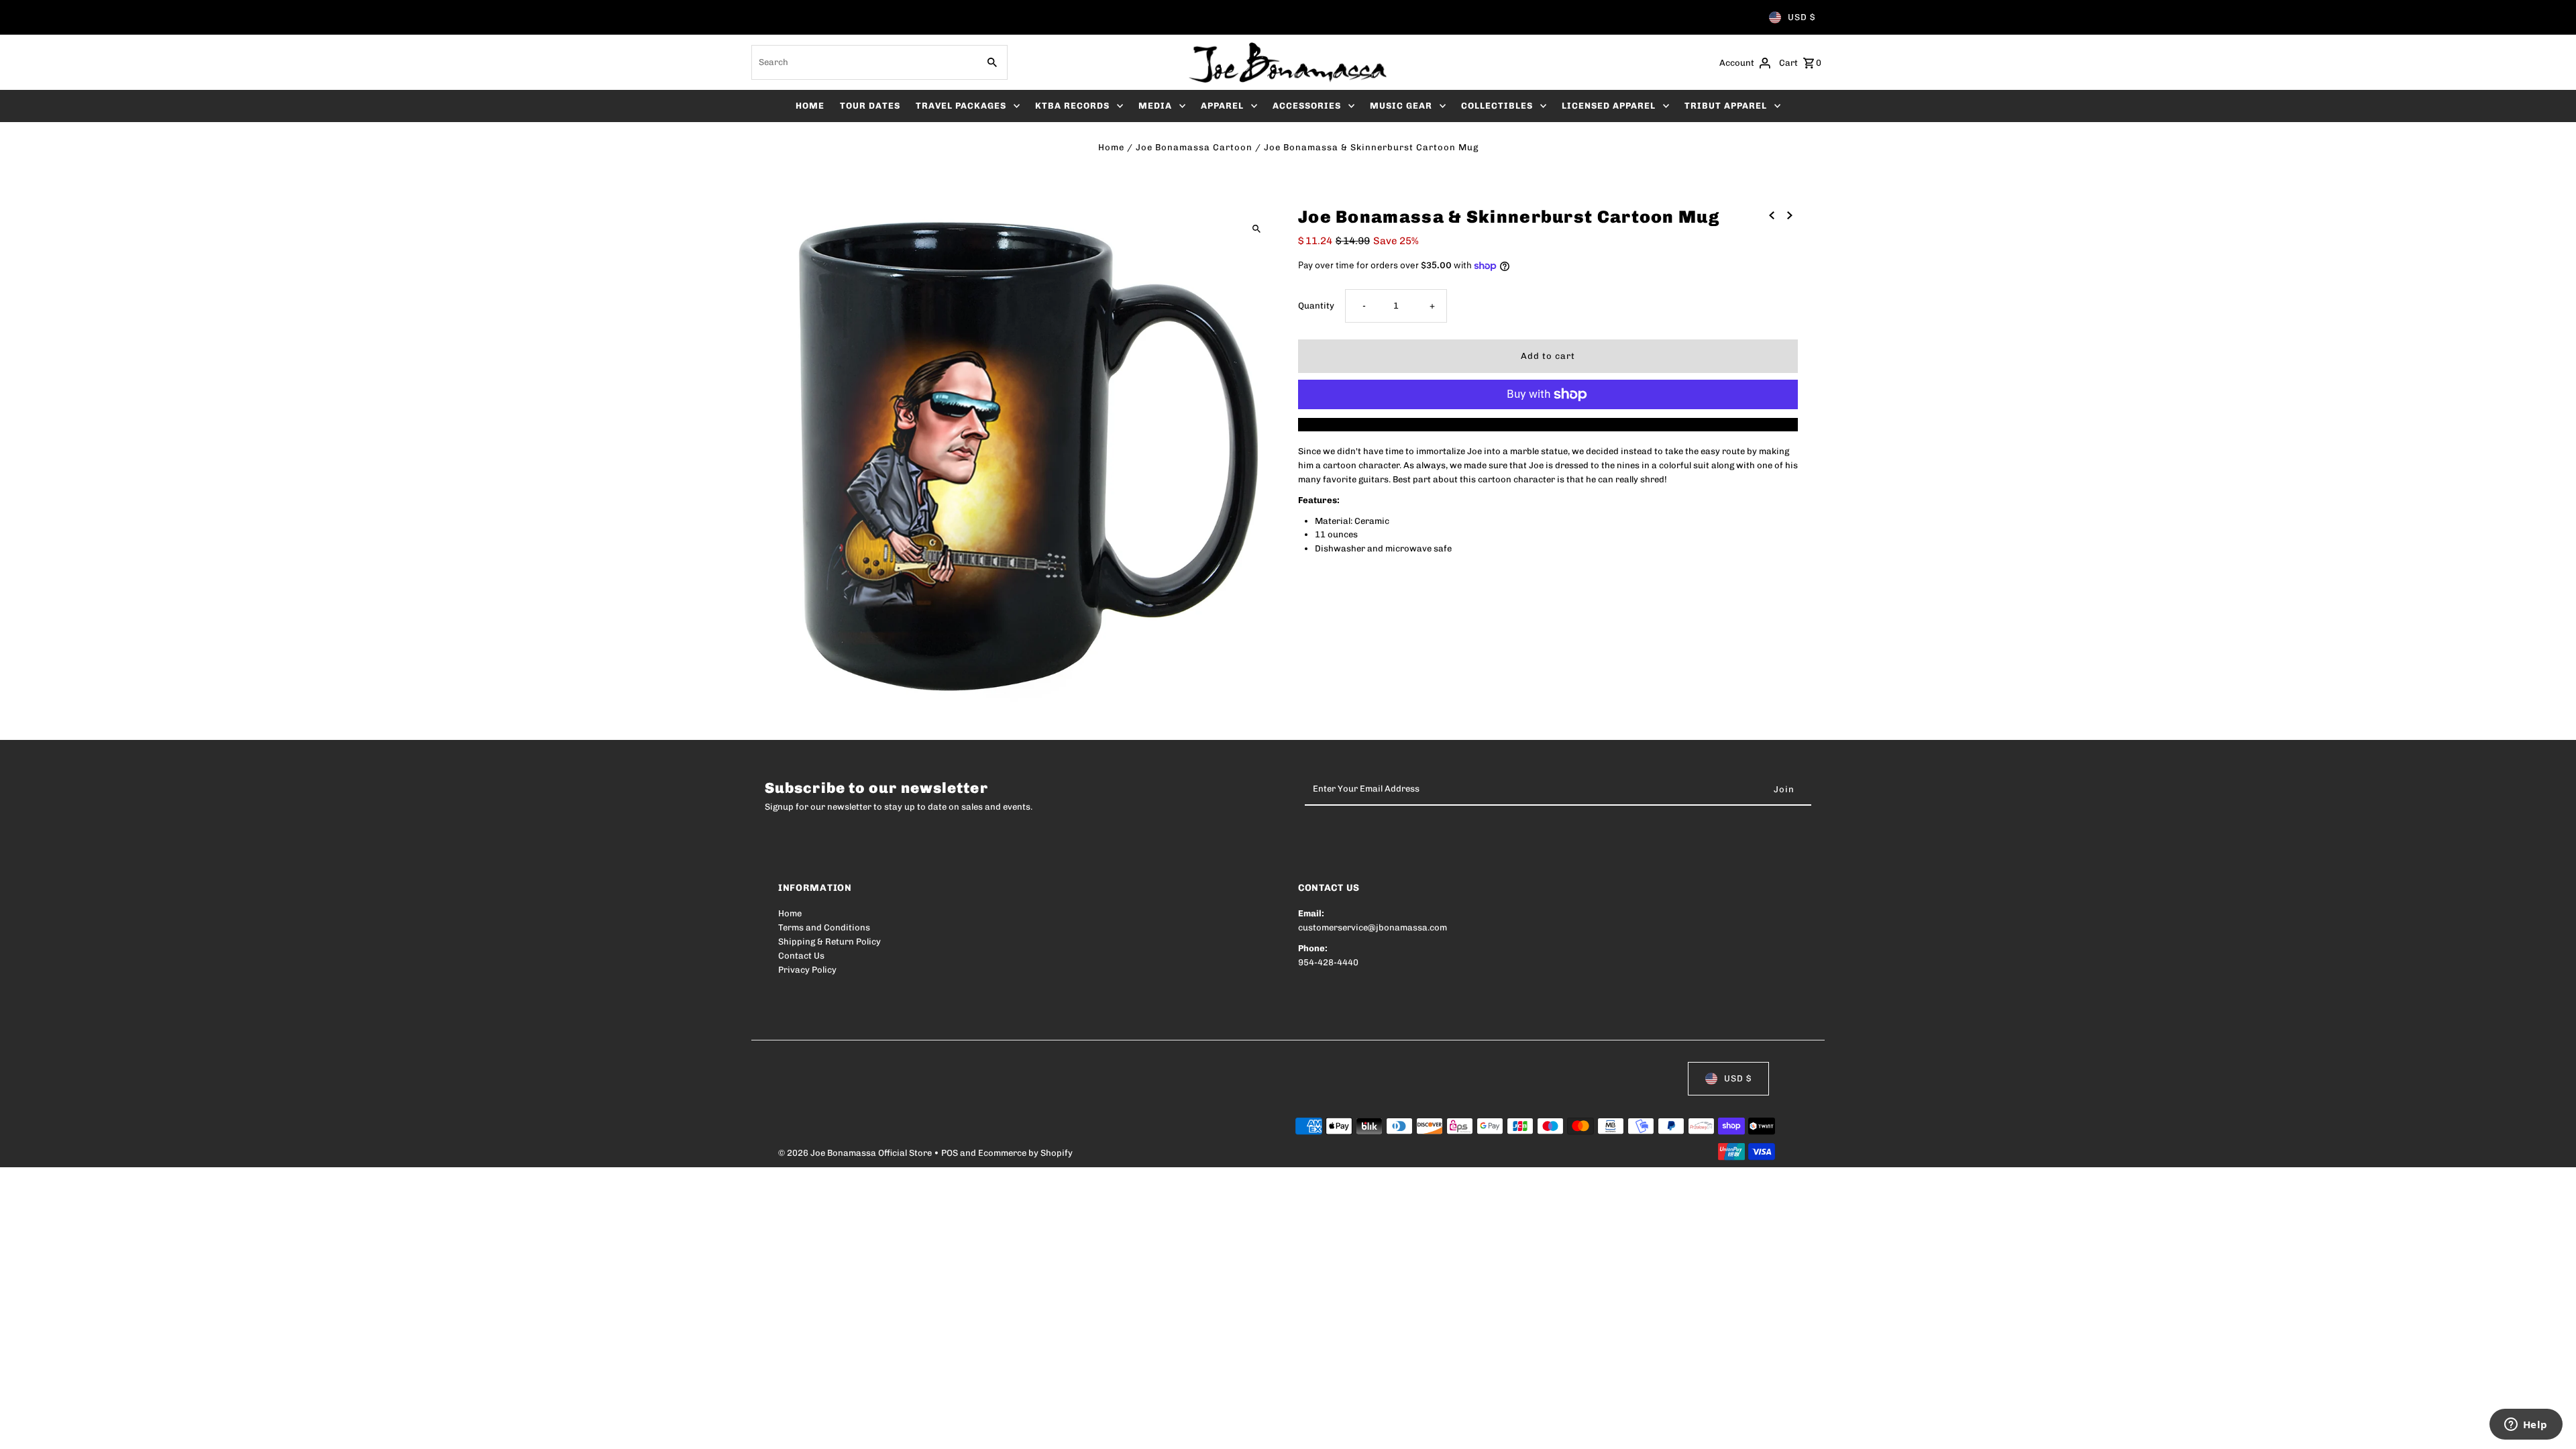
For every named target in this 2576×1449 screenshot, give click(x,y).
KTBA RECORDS (1072, 106)
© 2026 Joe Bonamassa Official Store (856, 1153)
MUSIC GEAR (1401, 106)
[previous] (1772, 215)
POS (950, 1153)
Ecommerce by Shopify (1025, 1153)
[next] (1790, 215)
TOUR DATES (870, 106)
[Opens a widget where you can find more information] (2526, 1426)
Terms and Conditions (824, 927)
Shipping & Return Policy (829, 942)
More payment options (1548, 424)
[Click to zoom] (1256, 228)
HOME (810, 106)
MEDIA (1155, 106)
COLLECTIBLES (1497, 106)
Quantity (1316, 306)
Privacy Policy (807, 970)
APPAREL (1222, 106)
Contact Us (801, 956)
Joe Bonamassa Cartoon (1194, 147)
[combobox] (863, 62)
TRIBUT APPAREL (1726, 106)
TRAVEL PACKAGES (961, 106)
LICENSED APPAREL (1609, 106)
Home (1111, 147)
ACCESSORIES (1307, 106)
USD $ (1802, 17)
